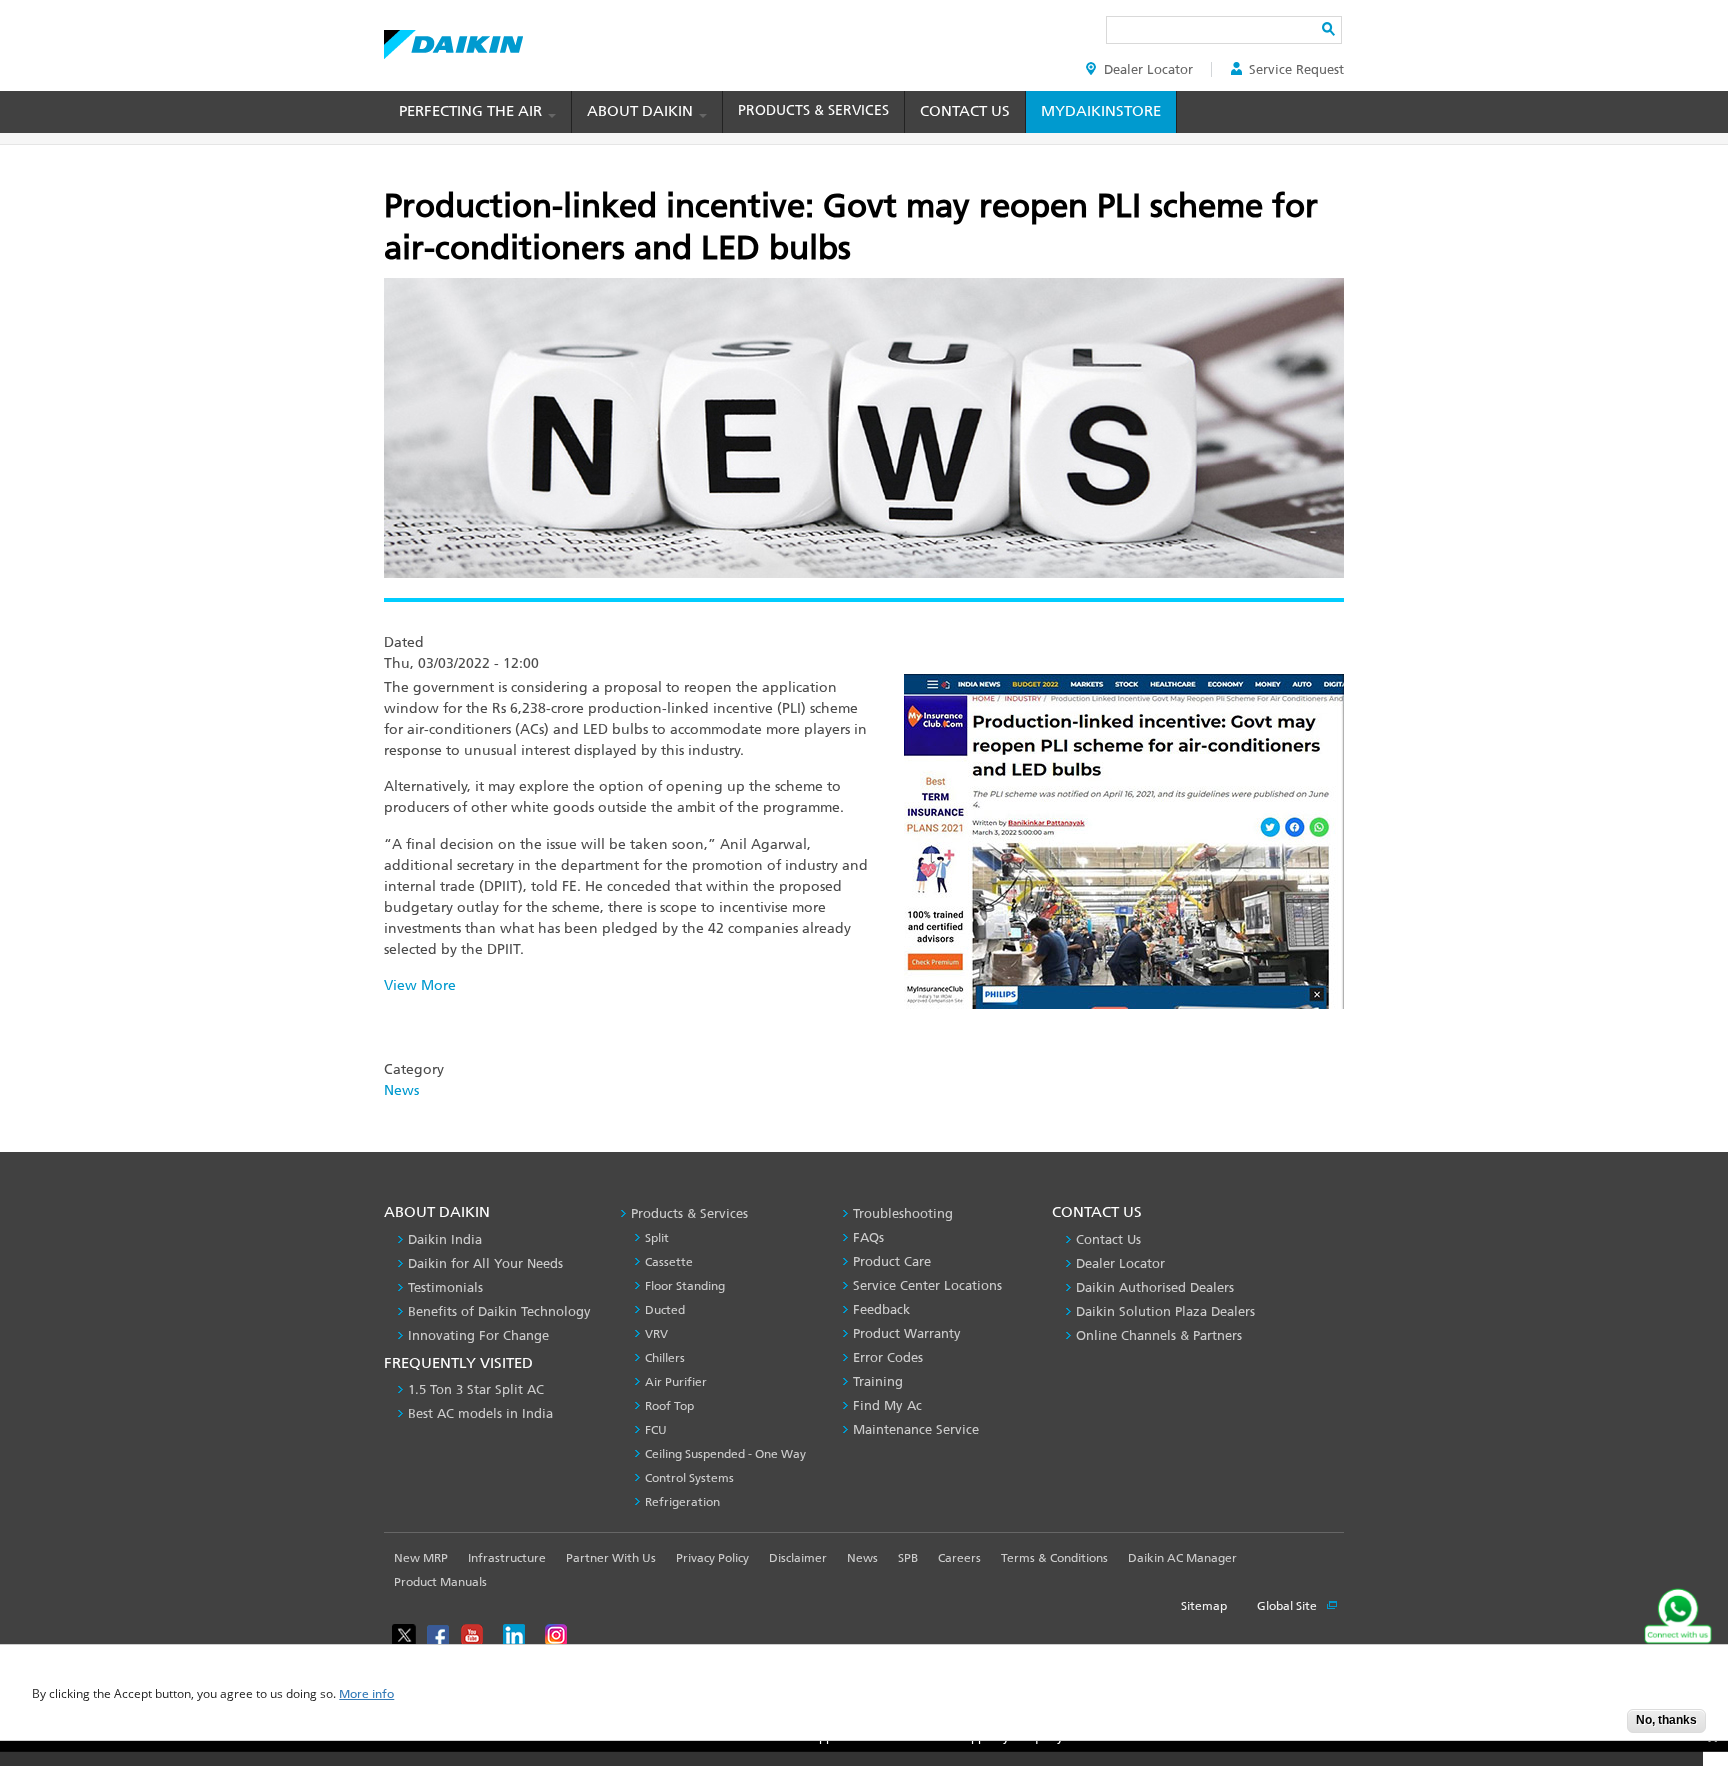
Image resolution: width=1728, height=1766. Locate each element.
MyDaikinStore (1101, 111)
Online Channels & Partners (1159, 1335)
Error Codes (888, 1357)
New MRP (421, 1558)
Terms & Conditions (1054, 1558)
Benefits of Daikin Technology (499, 1311)
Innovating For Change (478, 1335)
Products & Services (813, 110)
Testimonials (445, 1287)
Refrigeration (682, 1502)
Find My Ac (887, 1405)
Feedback (881, 1309)
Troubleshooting (903, 1213)
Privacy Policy (712, 1558)
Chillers (665, 1358)
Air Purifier (676, 1382)
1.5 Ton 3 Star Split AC (476, 1389)
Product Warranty (907, 1333)
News (401, 1090)
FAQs (868, 1237)
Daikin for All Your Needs (485, 1263)
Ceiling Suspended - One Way (725, 1454)
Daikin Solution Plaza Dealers (1165, 1311)
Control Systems (689, 1478)
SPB (908, 1558)
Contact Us (965, 111)
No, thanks (1666, 1720)
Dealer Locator (1148, 69)
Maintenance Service (916, 1429)
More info (366, 1694)
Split (657, 1238)
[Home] (453, 39)
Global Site (1288, 1606)
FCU (656, 1430)
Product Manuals (440, 1582)
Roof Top (669, 1406)
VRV (656, 1334)
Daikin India (445, 1239)
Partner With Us (611, 1558)
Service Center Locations (927, 1285)
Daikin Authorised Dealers (1155, 1287)
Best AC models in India (480, 1413)
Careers (959, 1558)
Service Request (1296, 69)
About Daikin (642, 111)
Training (878, 1381)
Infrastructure (507, 1558)
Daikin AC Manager (1182, 1558)
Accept (1597, 1726)
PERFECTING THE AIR (472, 111)
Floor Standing (685, 1286)
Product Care (892, 1261)
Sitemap (1204, 1606)
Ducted (665, 1310)
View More (420, 985)
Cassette (669, 1262)
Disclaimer (798, 1558)
